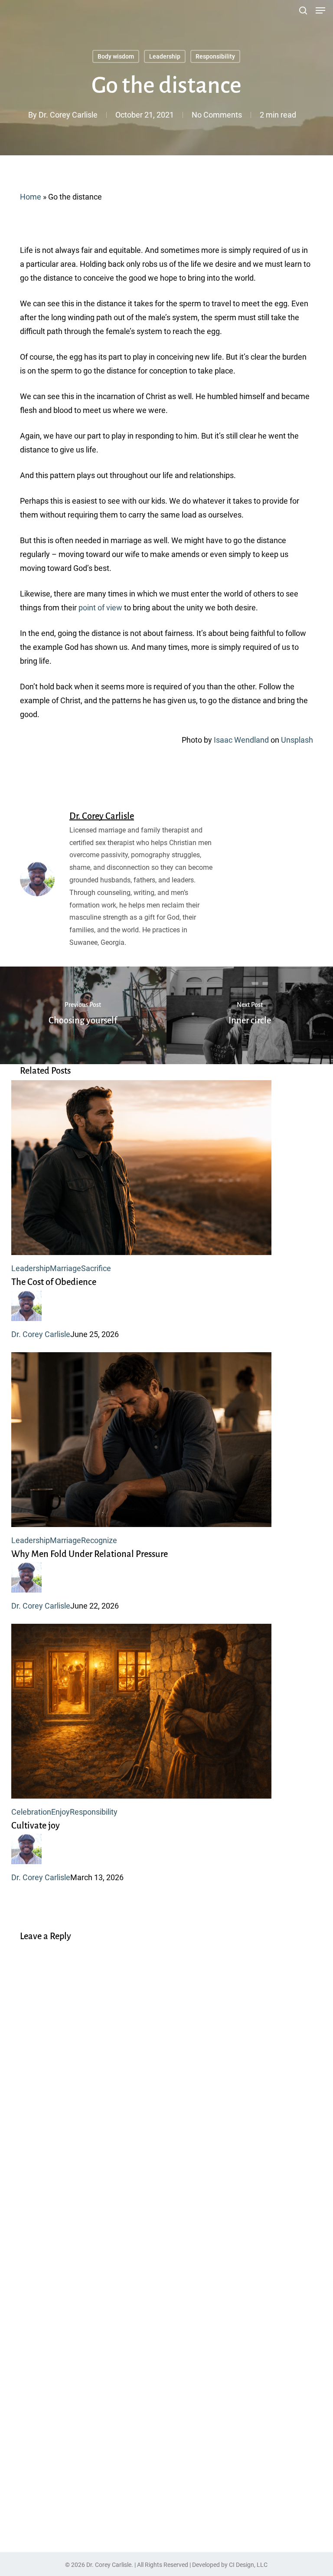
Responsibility (215, 56)
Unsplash (297, 740)
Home (31, 197)
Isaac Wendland (241, 740)
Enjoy (60, 1812)
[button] (320, 10)
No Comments (217, 115)
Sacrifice (96, 1268)
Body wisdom (116, 56)
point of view (100, 608)
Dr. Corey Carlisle (68, 115)
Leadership (165, 56)
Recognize (99, 1540)
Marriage (65, 1268)
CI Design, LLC (248, 2565)
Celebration (31, 1812)
